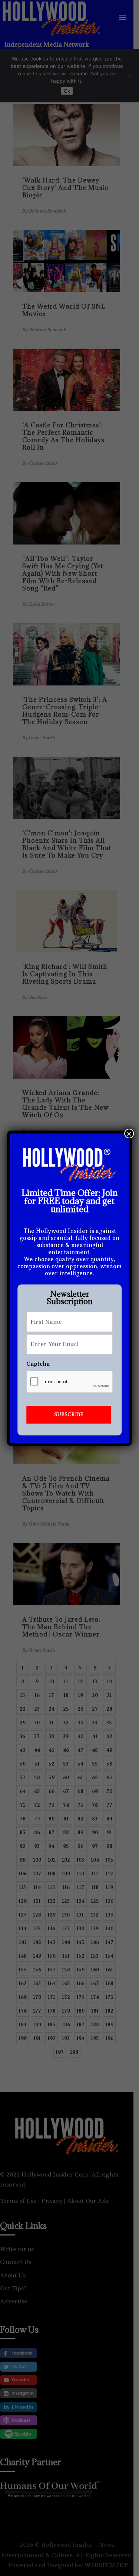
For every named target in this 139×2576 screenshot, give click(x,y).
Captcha (38, 1364)
